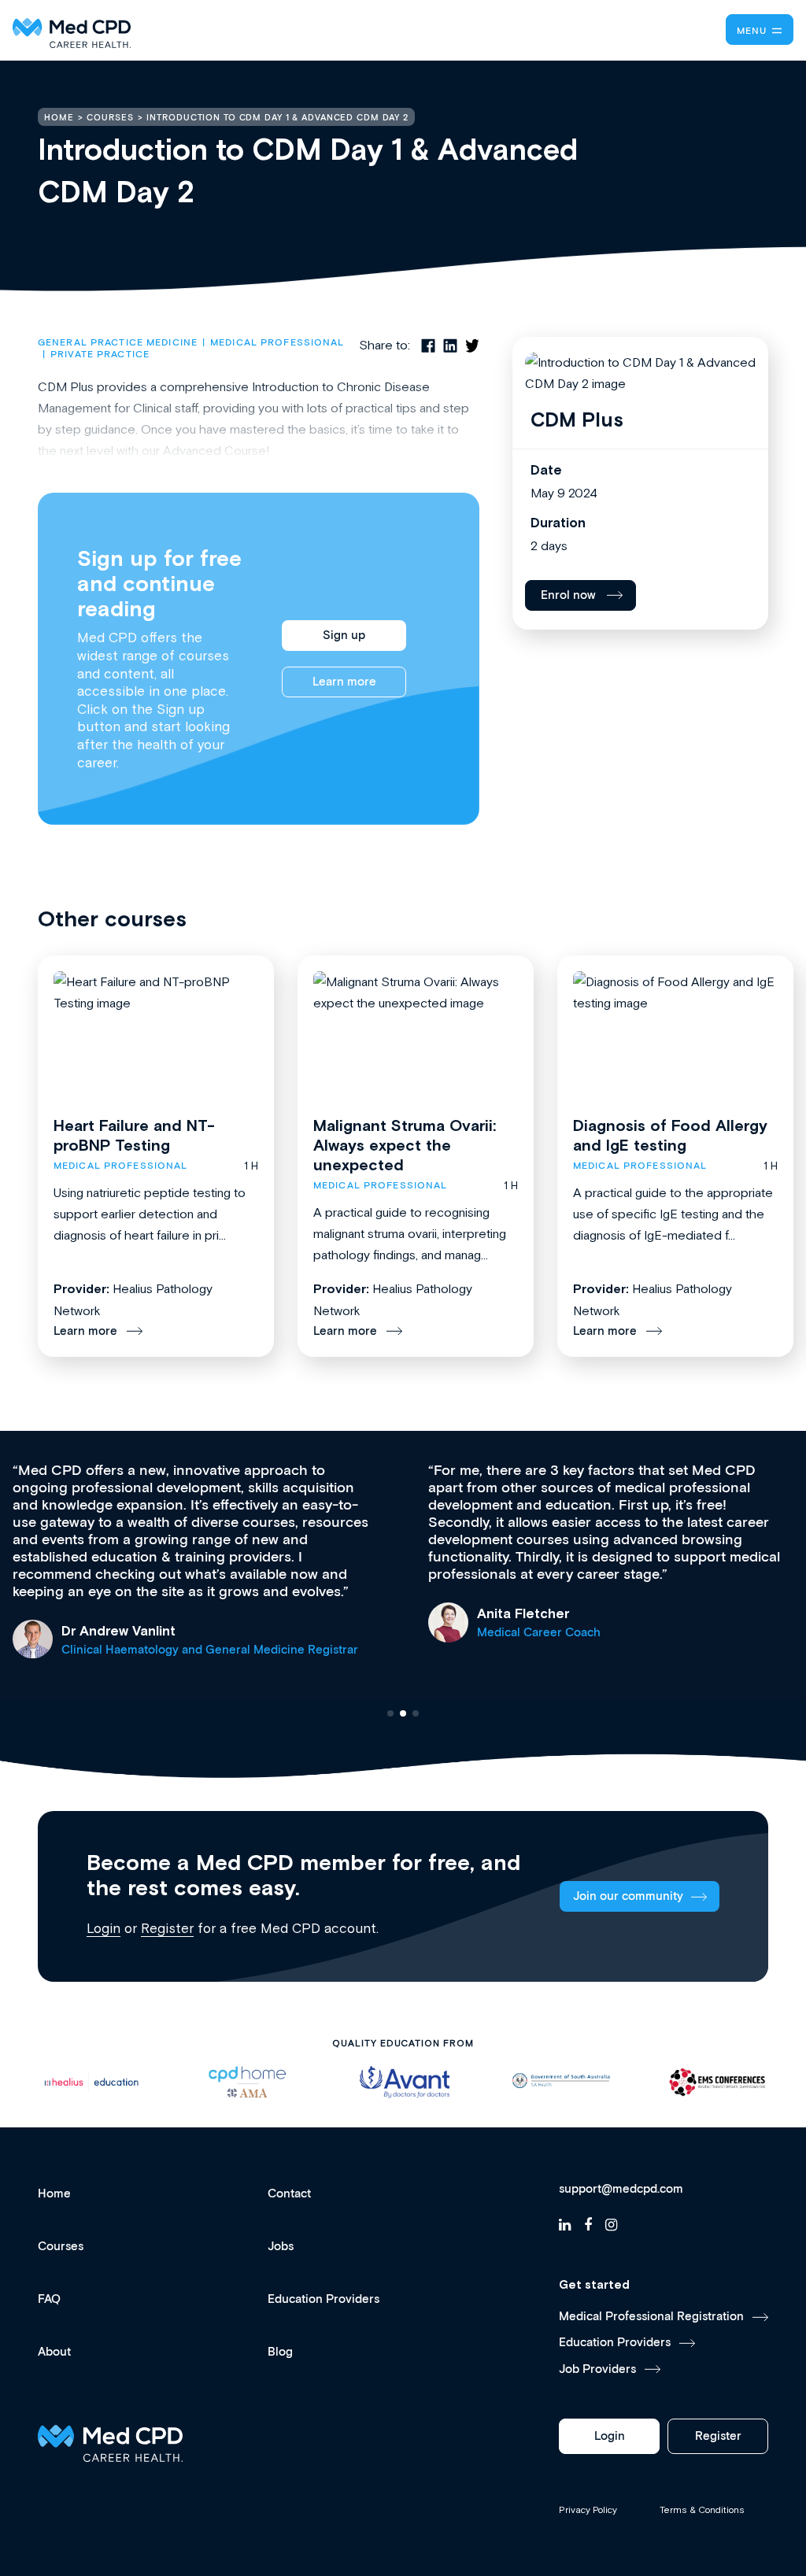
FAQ (49, 2299)
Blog (280, 2352)
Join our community (628, 1896)
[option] (91, 2082)
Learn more (344, 682)
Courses (61, 2247)
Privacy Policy (588, 2510)
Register (167, 1928)
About (54, 2352)
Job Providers (597, 2369)
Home (54, 2194)
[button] (390, 1713)
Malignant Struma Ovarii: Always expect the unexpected (405, 1145)
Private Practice (100, 355)
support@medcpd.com (621, 2190)
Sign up (344, 636)
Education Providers (324, 2299)
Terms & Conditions (702, 2510)
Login (104, 1928)
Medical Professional (277, 343)
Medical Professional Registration (651, 2317)
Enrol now (568, 595)
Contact (289, 2194)
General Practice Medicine (118, 343)
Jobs (281, 2247)
